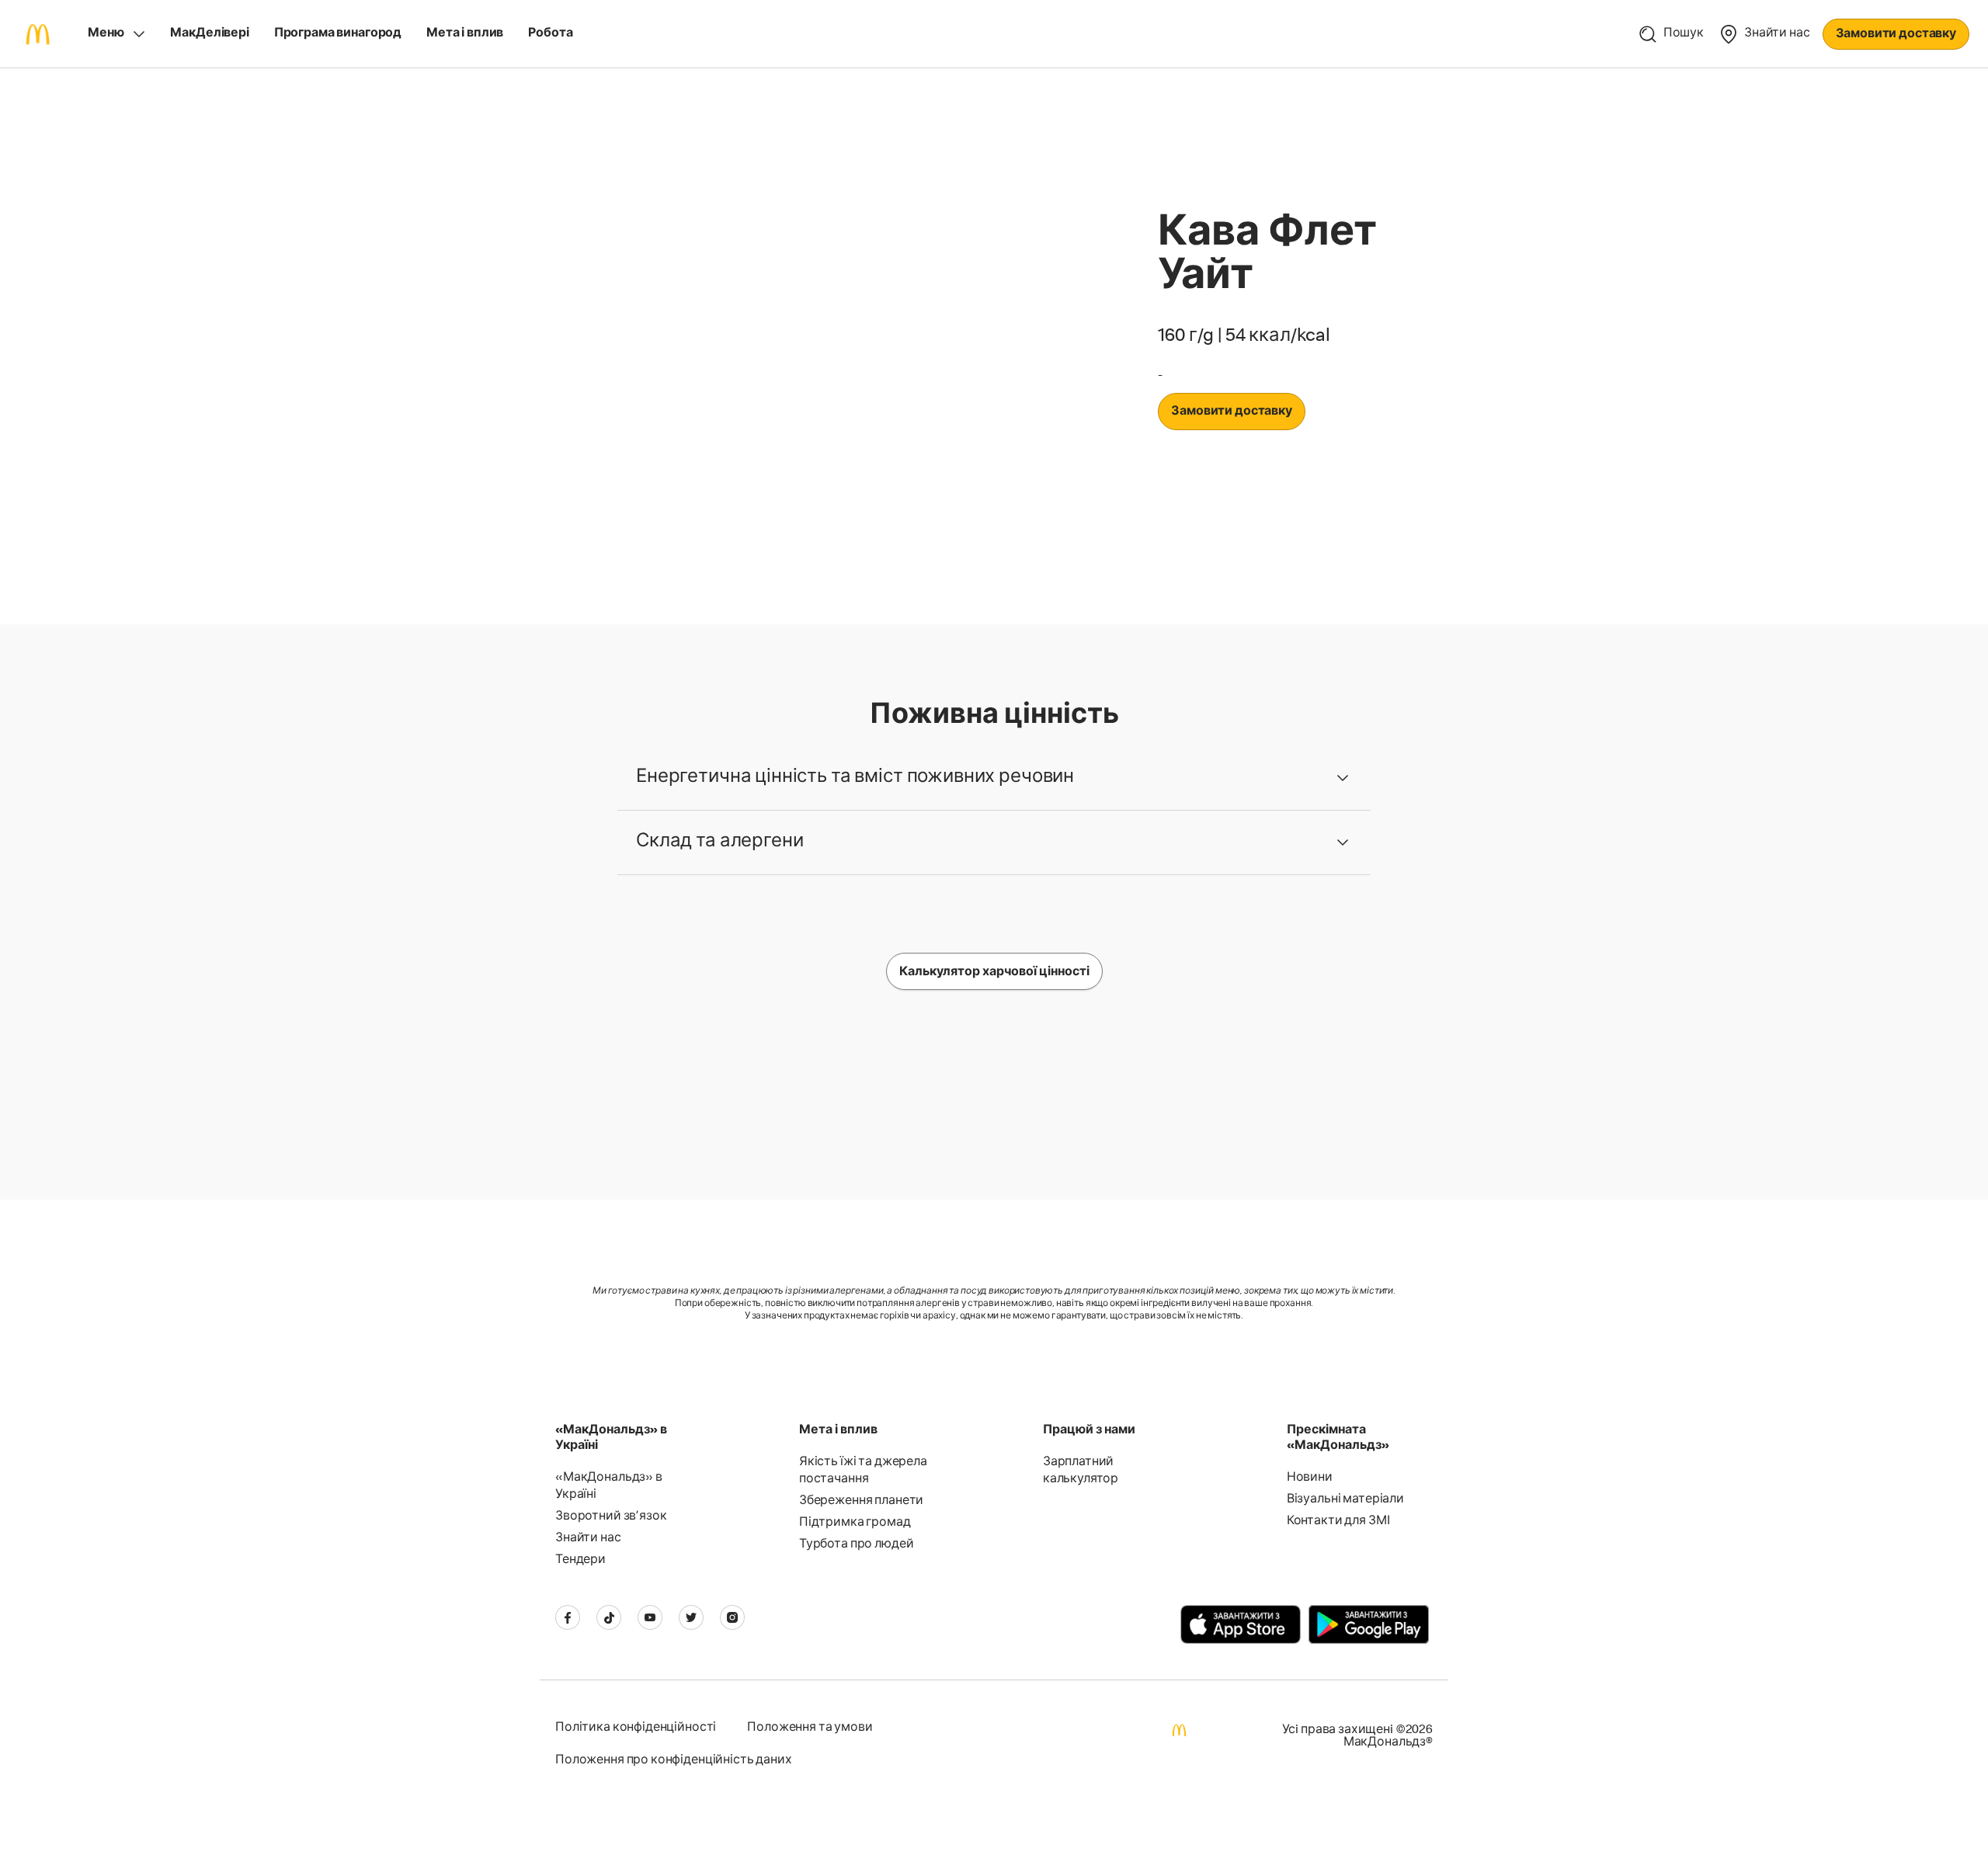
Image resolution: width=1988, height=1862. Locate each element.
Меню (106, 34)
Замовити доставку (1896, 35)
